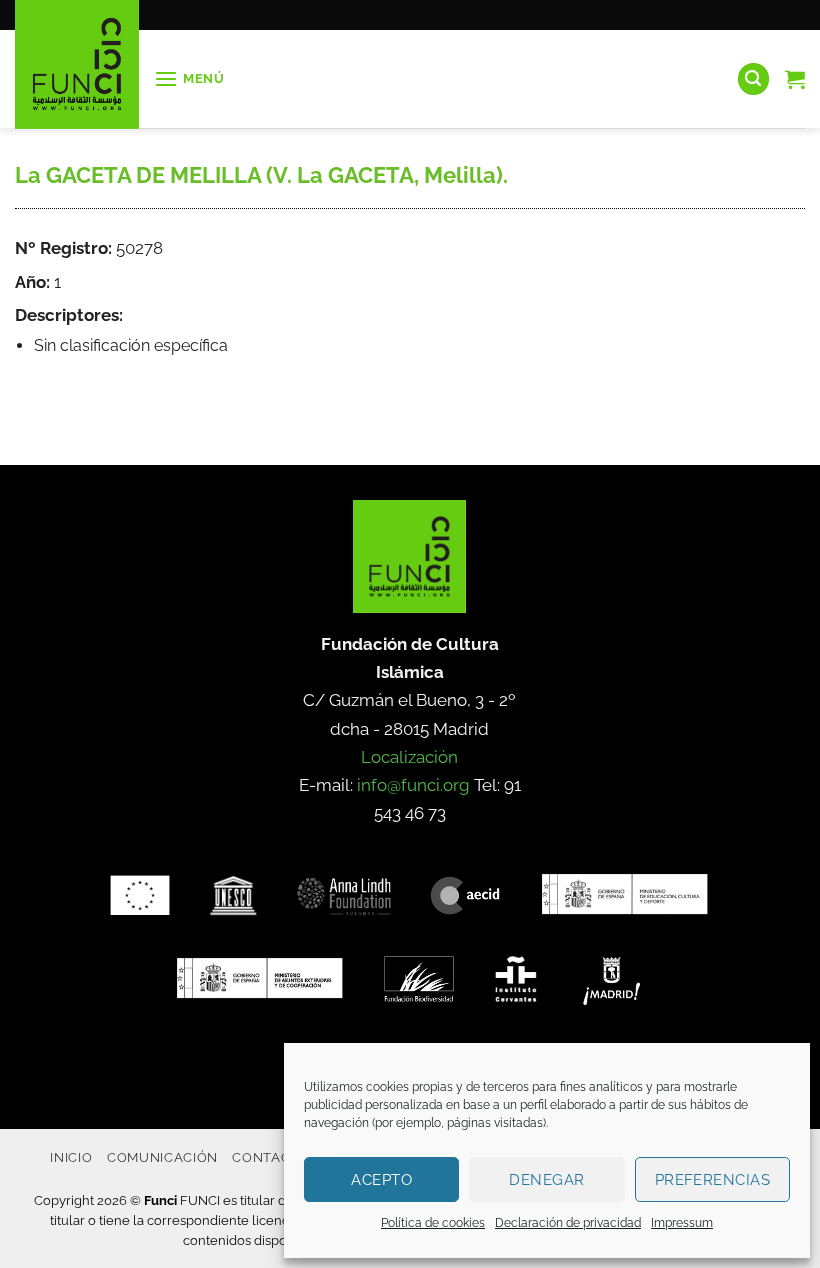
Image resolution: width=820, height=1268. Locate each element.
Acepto (381, 1180)
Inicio (71, 1157)
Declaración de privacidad (568, 1223)
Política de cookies (433, 1223)
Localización (409, 757)
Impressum (682, 1223)
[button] (189, 79)
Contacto (270, 1157)
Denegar (546, 1180)
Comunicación (162, 1157)
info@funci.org (413, 785)
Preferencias (712, 1180)
